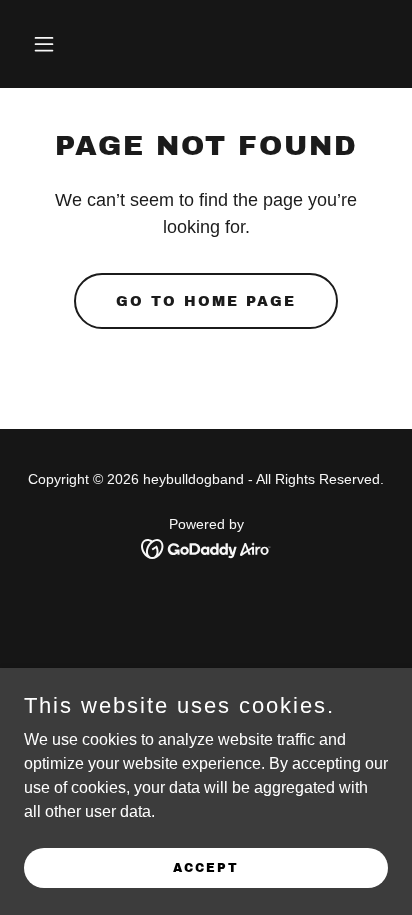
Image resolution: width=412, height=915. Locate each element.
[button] (65, 44)
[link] (206, 547)
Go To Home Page (206, 301)
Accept (206, 867)
